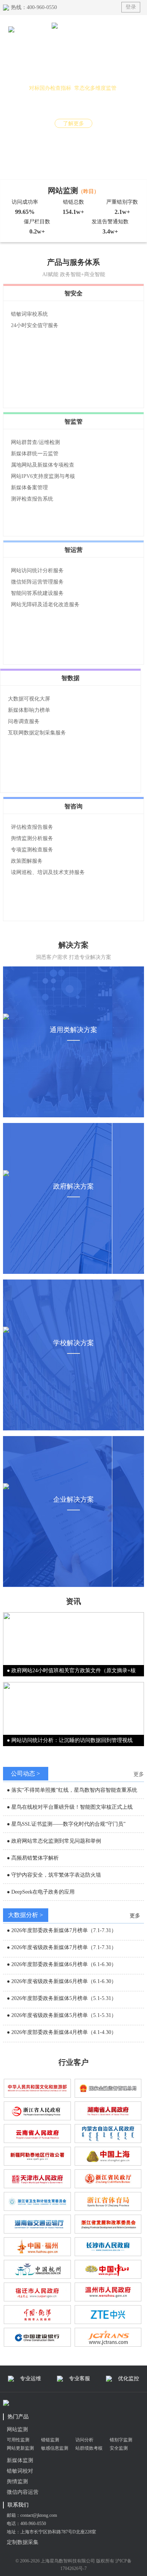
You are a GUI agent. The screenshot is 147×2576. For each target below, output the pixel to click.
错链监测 (50, 2440)
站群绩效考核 (89, 2448)
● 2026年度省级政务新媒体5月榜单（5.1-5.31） (62, 2015)
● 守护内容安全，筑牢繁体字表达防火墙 (54, 1875)
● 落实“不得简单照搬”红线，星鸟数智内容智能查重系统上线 (72, 1791)
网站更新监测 (20, 2448)
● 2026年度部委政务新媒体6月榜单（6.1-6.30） (62, 1964)
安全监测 (119, 2448)
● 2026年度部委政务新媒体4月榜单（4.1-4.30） (62, 2032)
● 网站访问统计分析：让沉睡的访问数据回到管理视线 (70, 1740)
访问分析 (84, 2440)
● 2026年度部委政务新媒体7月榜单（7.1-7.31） (62, 1930)
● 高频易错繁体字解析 (33, 1858)
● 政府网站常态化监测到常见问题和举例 (54, 1841)
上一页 (8, 103)
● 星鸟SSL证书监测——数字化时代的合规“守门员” (66, 1824)
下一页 (139, 103)
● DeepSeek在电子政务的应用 (41, 1892)
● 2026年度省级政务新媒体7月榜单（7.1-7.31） (62, 1947)
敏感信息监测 (55, 2448)
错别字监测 (121, 2440)
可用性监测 (18, 2440)
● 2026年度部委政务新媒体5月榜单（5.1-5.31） (62, 1998)
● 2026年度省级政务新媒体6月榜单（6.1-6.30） (62, 1981)
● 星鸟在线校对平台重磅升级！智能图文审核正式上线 (70, 1807)
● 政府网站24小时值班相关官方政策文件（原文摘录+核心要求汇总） (71, 1672)
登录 (131, 7)
